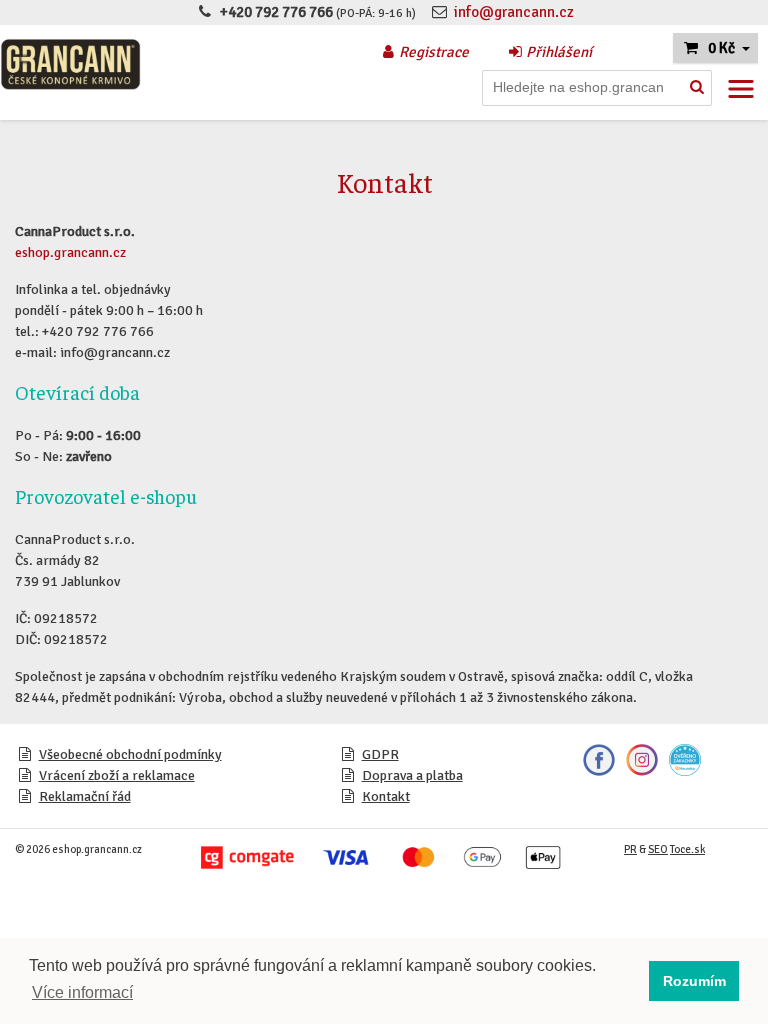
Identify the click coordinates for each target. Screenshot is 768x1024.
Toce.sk (687, 849)
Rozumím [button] (694, 981)
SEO (658, 849)
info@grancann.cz (514, 12)
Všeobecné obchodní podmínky (130, 754)
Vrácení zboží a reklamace (117, 775)
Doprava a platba (412, 775)
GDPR (380, 754)
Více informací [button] (82, 992)
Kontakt (386, 796)
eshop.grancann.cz (70, 252)
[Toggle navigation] (741, 89)
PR (630, 849)
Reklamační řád (85, 796)
